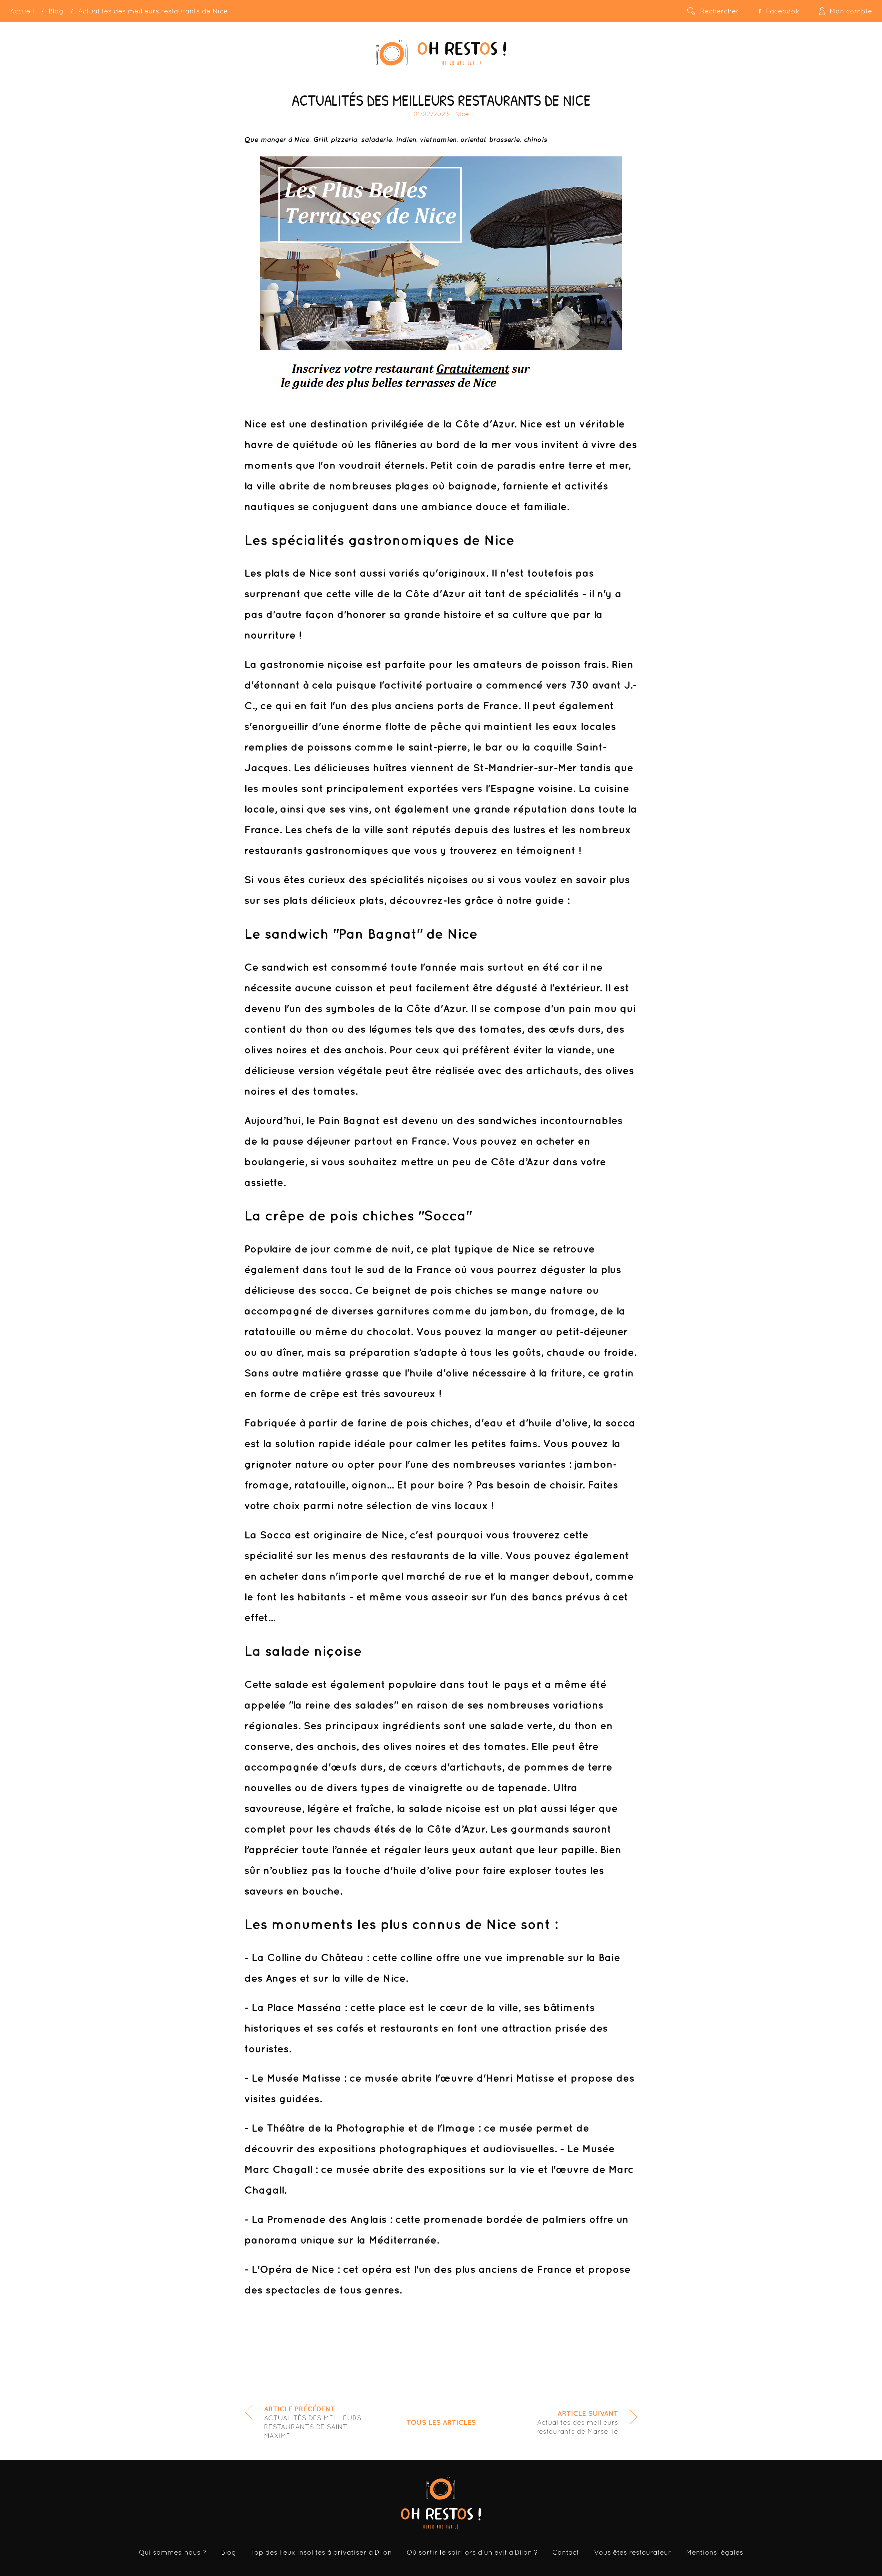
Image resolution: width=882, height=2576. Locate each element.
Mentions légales (715, 2552)
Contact (566, 2552)
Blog (56, 11)
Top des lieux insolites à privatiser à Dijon (321, 2552)
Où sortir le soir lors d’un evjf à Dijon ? (472, 2552)
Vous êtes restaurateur (633, 2552)
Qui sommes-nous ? (173, 2552)
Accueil (22, 11)
